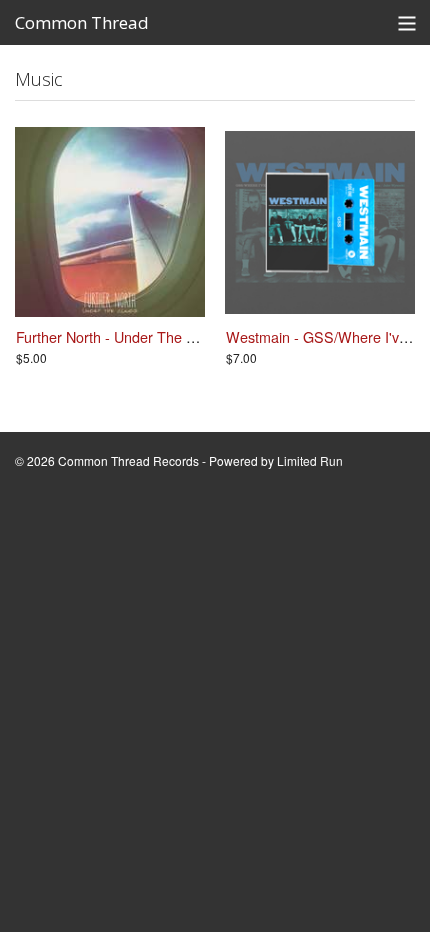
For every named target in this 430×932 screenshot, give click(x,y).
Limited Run (310, 460)
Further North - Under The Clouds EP (135, 336)
